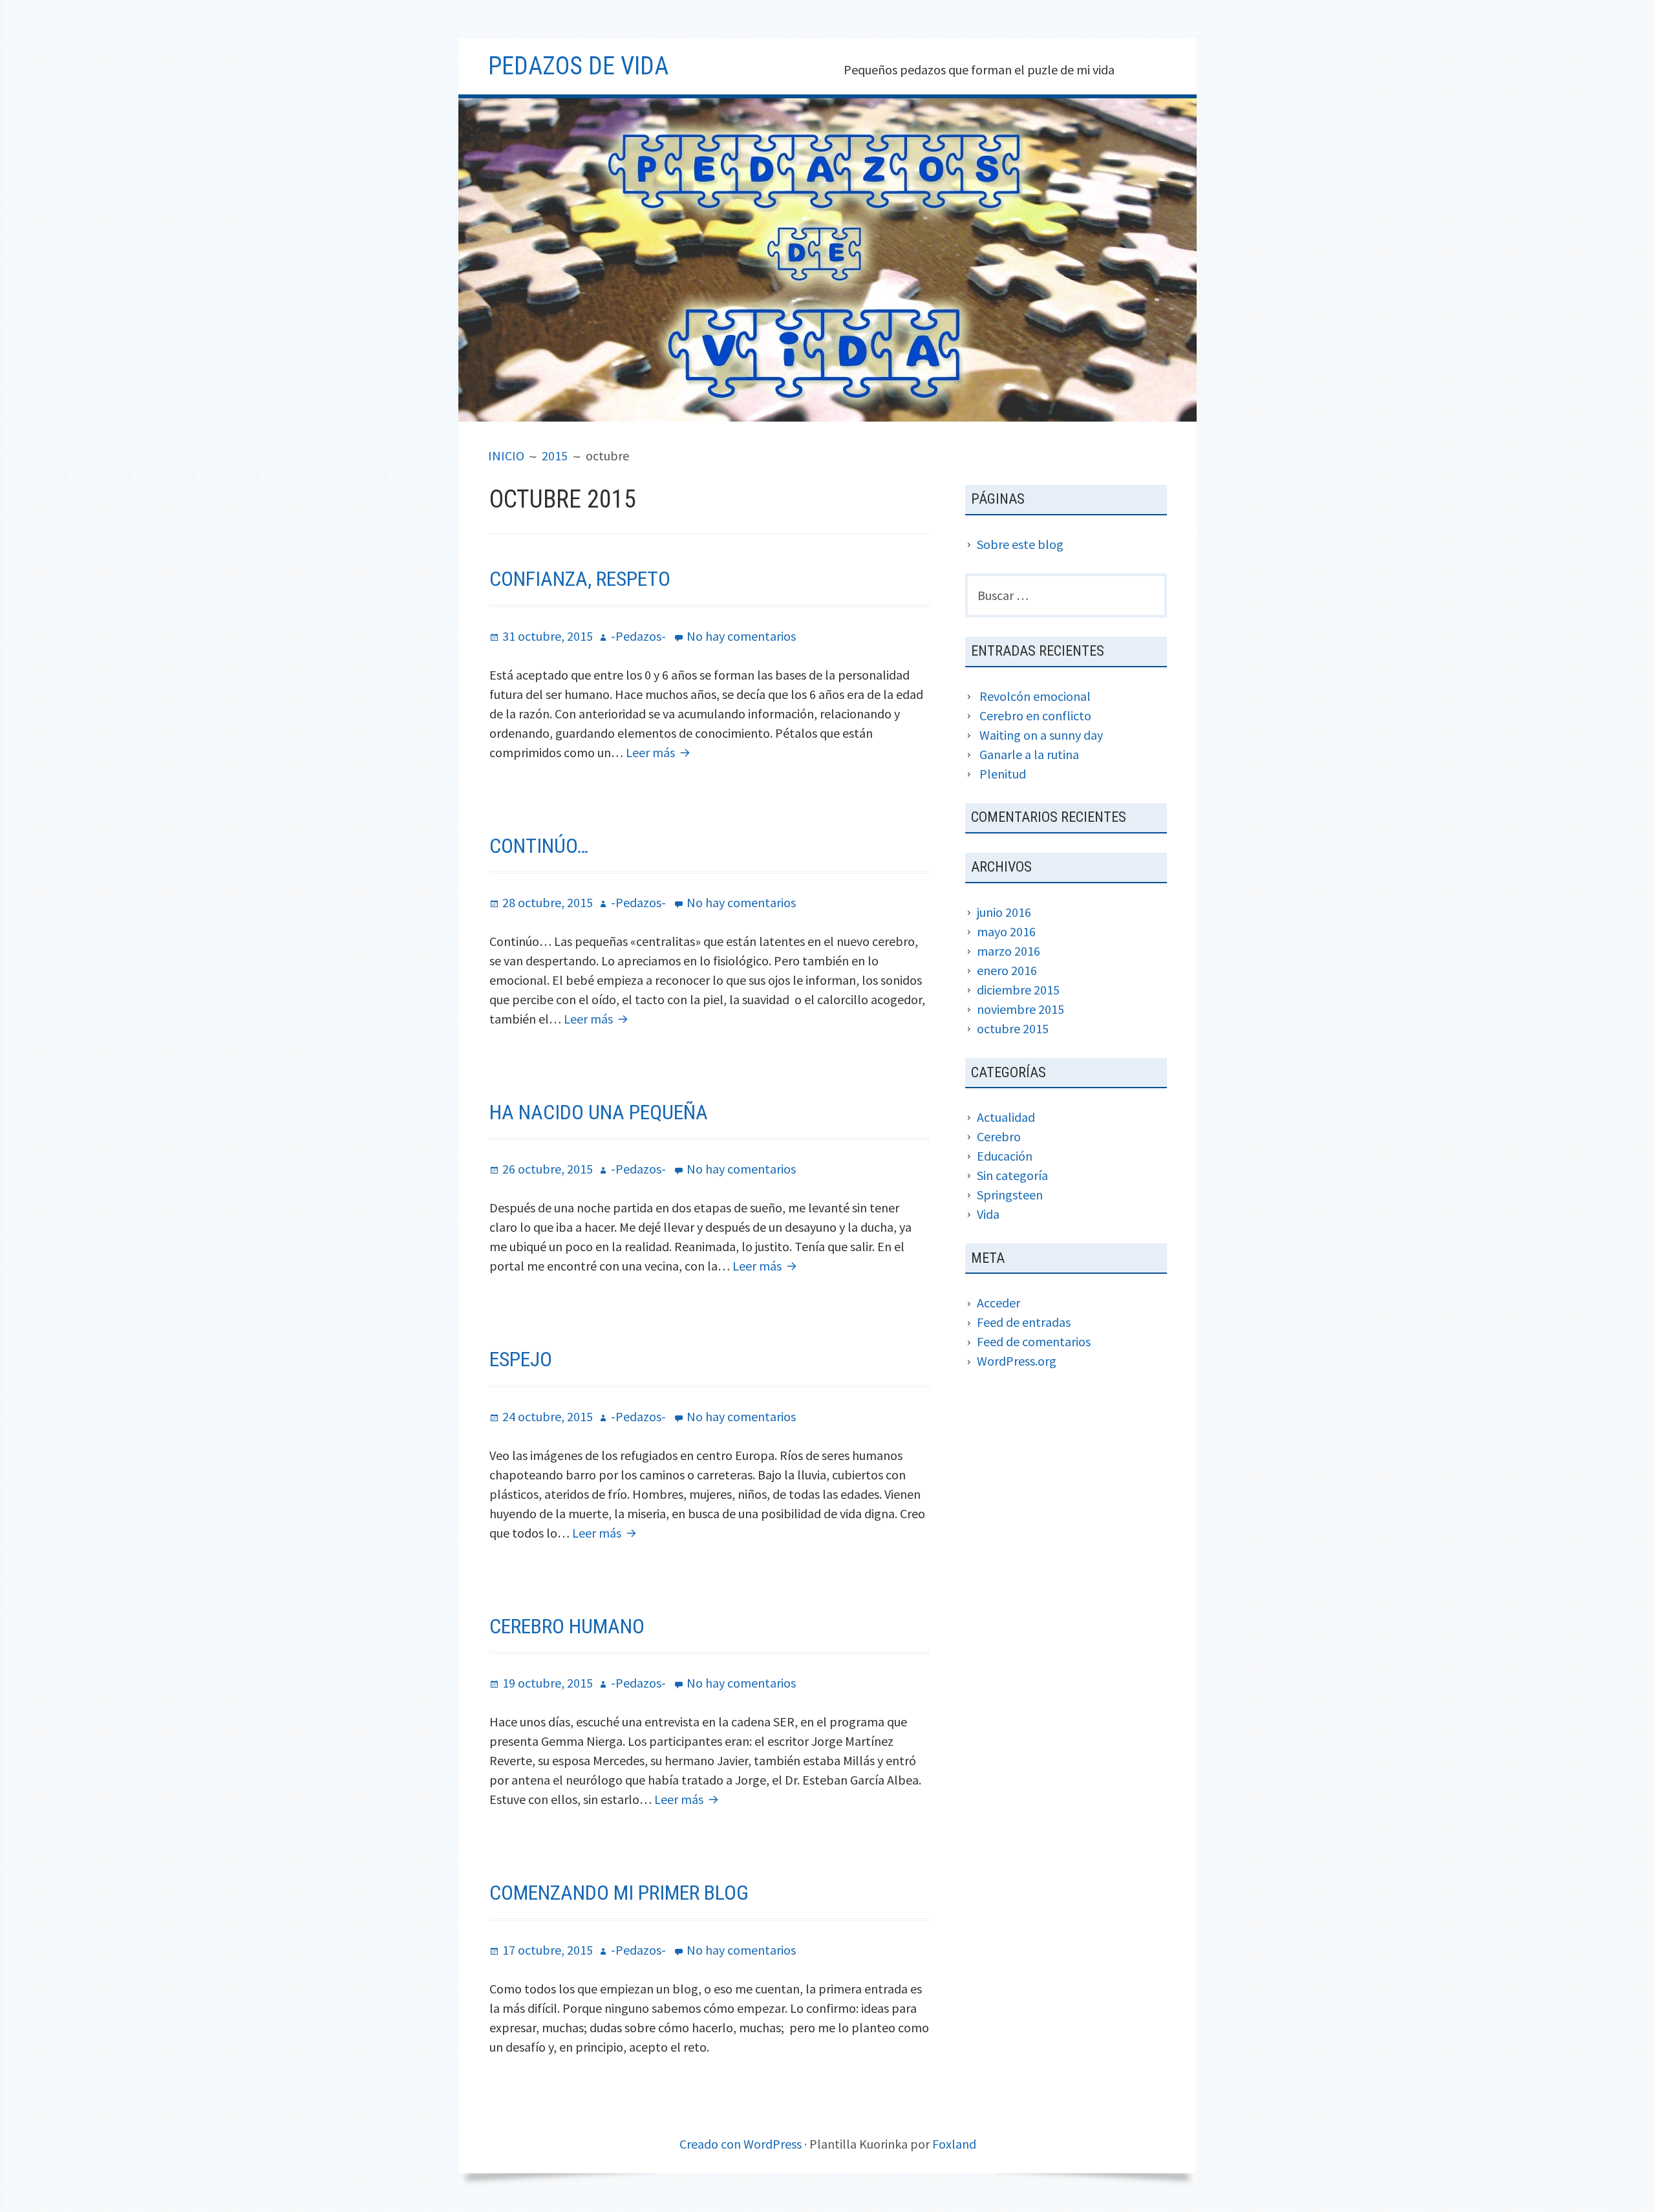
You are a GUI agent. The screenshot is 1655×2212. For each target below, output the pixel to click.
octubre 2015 (1013, 1028)
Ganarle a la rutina (1029, 754)
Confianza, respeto (580, 579)
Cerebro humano (567, 1626)
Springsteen (1010, 1195)
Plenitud (1003, 774)
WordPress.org (1017, 1361)
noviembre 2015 (1020, 1009)
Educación (1005, 1156)
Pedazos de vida (578, 66)
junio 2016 (1004, 912)
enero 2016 (1007, 970)
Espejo (521, 1359)
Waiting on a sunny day (1041, 735)
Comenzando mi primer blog (619, 1893)
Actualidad (1006, 1117)
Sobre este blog (1020, 544)
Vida (988, 1214)
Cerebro (999, 1136)
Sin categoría (1012, 1175)
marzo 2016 (1009, 951)
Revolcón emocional (1035, 696)
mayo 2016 (1006, 931)
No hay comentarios (741, 636)
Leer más (660, 752)
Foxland (954, 2144)
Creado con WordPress (741, 2144)
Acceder (998, 1303)
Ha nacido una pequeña (599, 1112)
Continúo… (539, 846)
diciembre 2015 (1018, 990)
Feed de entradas (1024, 1322)
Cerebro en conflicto (1035, 715)
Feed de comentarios (1034, 1341)
